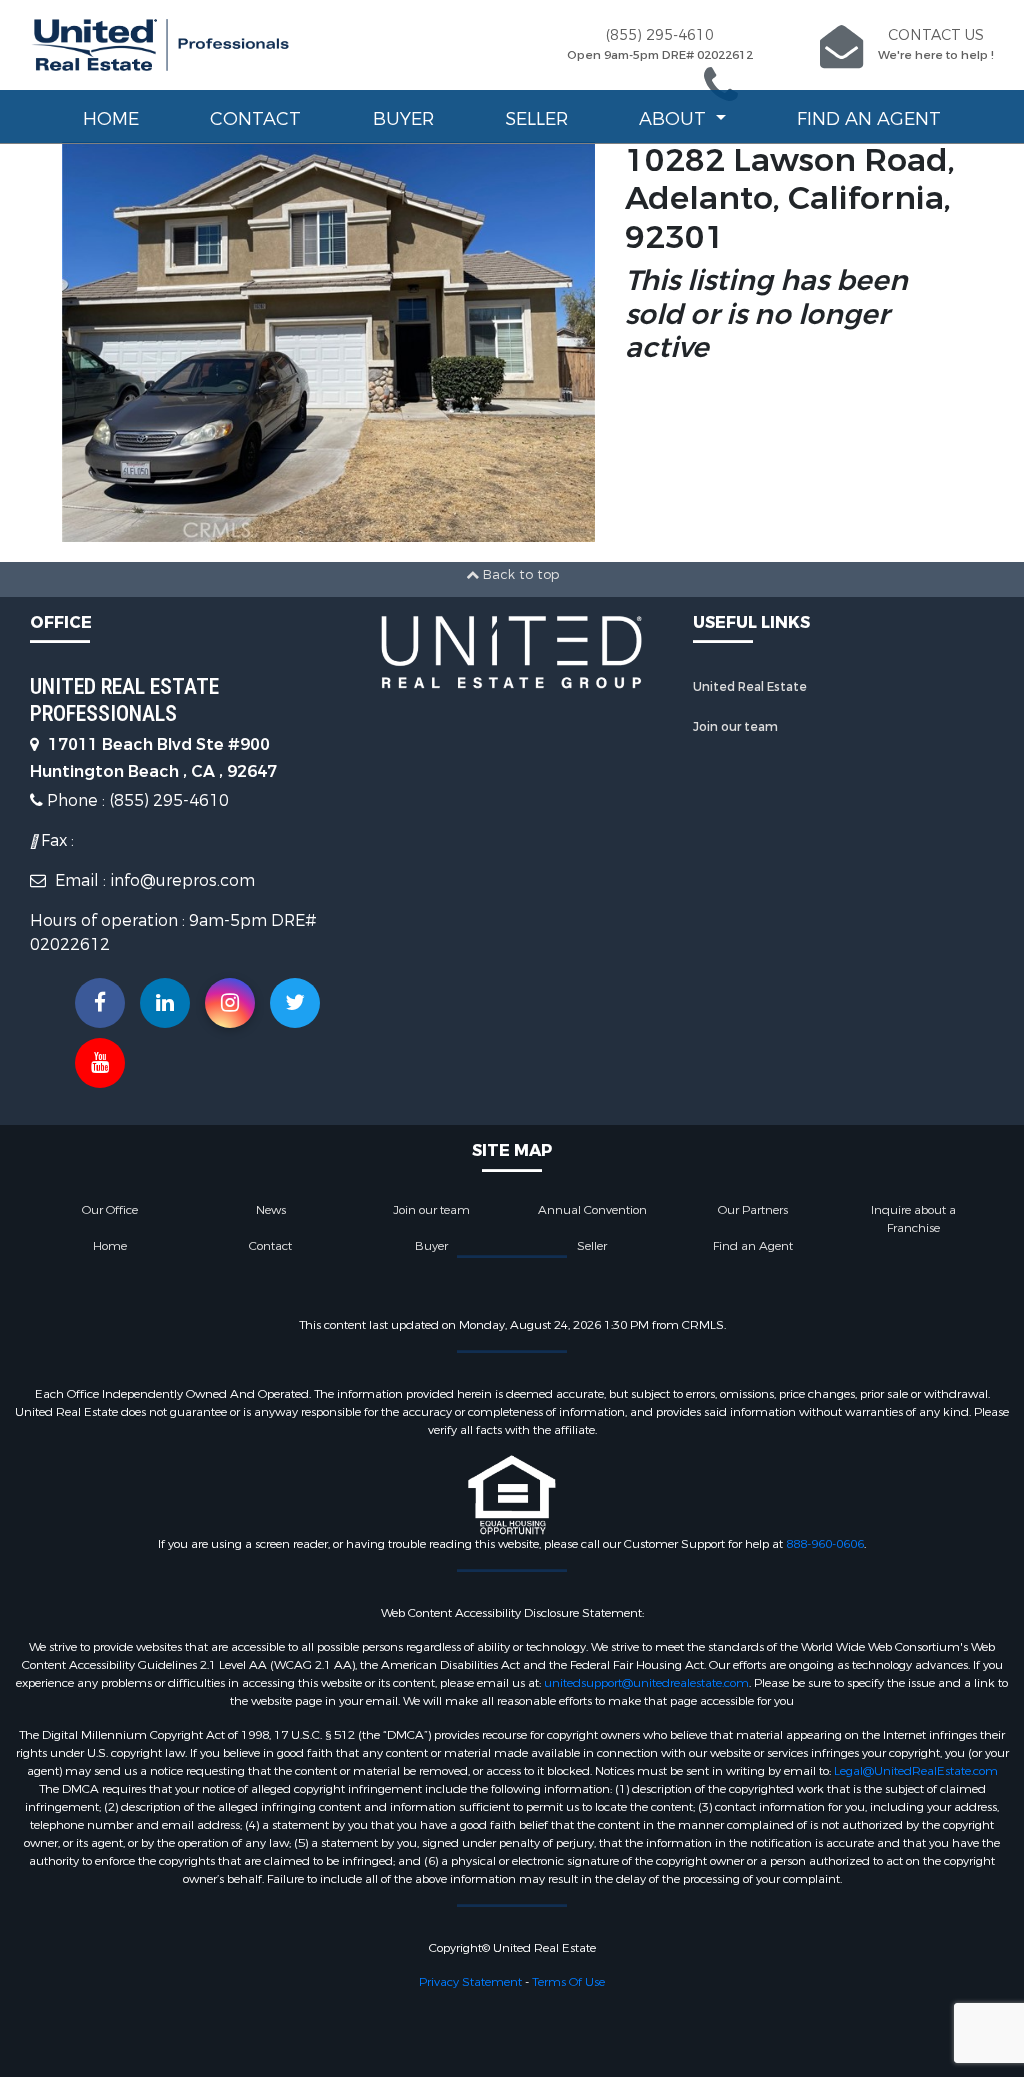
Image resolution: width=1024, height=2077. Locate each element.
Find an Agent (869, 119)
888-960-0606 (825, 1544)
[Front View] (328, 340)
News (271, 1210)
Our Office (110, 1210)
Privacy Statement (470, 1982)
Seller (536, 119)
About (675, 119)
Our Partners (753, 1210)
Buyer (403, 119)
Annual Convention (592, 1210)
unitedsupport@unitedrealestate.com (646, 1683)
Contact (255, 119)
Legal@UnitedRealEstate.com (916, 1771)
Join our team (735, 727)
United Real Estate (750, 687)
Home (111, 119)
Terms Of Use (568, 1982)
